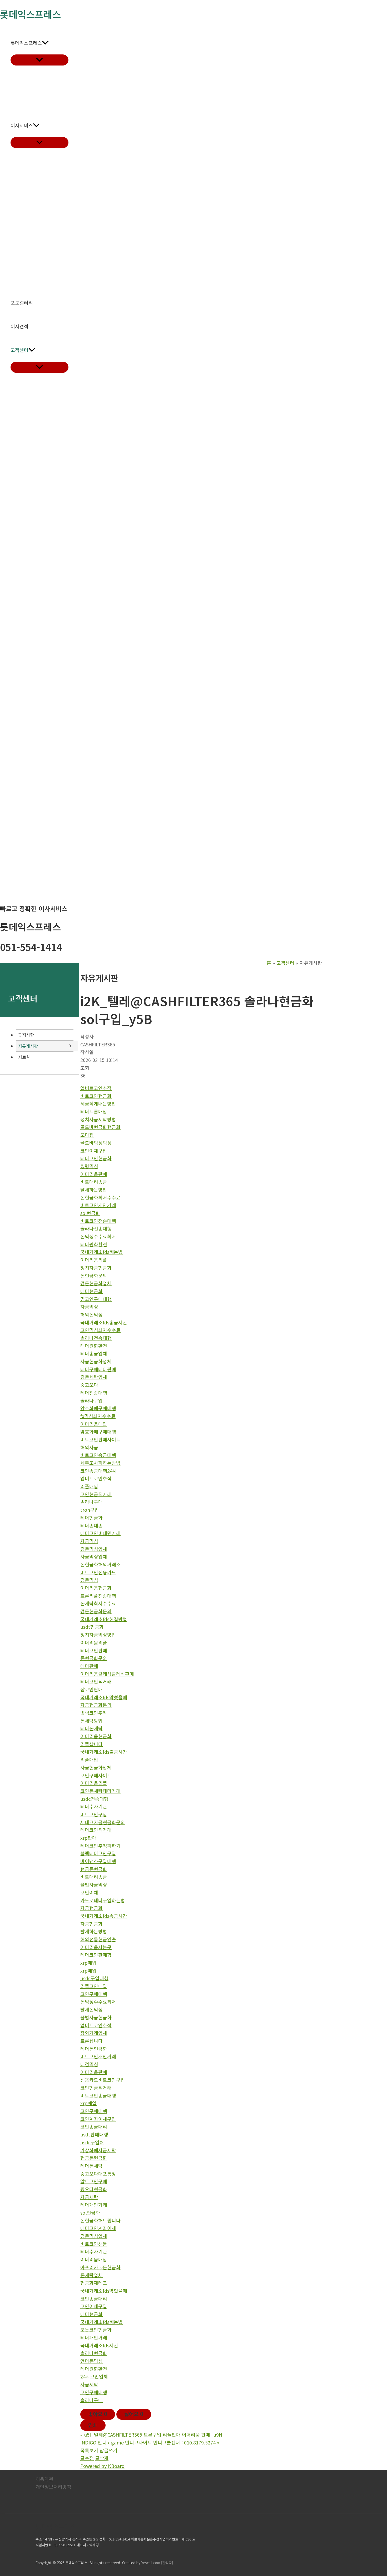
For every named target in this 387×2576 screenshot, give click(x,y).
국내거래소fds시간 (99, 2345)
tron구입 (90, 1510)
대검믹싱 (89, 2064)
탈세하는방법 (94, 1189)
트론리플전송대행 (98, 1596)
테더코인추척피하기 (100, 1846)
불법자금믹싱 (94, 1884)
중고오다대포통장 (98, 2174)
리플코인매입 (94, 1986)
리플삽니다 (91, 1744)
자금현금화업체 (96, 1361)
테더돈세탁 (91, 1728)
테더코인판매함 (96, 1955)
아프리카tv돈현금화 (100, 2267)
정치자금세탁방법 (98, 1119)
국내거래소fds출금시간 (104, 1752)
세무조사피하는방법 (100, 1463)
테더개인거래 (94, 2205)
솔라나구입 (91, 1400)
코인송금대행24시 (99, 1471)
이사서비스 (22, 125)
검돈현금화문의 (96, 1611)
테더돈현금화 (94, 2049)
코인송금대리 (94, 2126)
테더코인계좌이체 (98, 2228)
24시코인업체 (94, 2376)
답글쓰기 (108, 2450)
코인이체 (89, 1892)
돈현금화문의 (94, 1276)
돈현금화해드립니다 (100, 2220)
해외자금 (89, 1447)
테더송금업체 (94, 1353)
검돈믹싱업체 (94, 1549)
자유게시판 (28, 1046)
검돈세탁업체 (94, 1377)
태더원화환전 (94, 1346)
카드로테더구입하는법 (103, 1900)
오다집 (87, 1135)
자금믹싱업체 (94, 1556)
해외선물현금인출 (98, 1939)
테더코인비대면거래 (100, 1533)
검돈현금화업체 (96, 1283)
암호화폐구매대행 (98, 1408)
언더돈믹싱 (91, 2361)
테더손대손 (91, 1525)
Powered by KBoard (102, 2466)
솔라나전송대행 (96, 1228)
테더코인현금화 (96, 1158)
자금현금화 (91, 1908)
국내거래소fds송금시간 (104, 1322)
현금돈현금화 (94, 1869)
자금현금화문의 (96, 1705)
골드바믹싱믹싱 (96, 1143)
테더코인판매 (94, 1650)
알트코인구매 (94, 2181)
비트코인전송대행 (98, 1221)
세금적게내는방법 (98, 1103)
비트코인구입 (94, 1814)
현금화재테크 (94, 2283)
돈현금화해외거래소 (100, 1564)
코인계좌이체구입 (98, 2119)
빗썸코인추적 (94, 1713)
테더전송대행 (94, 1393)
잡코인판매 (91, 1689)
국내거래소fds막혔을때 (104, 1697)
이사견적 (19, 326)
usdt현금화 (92, 1627)
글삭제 (102, 2458)
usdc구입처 (92, 2142)
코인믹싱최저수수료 (100, 1330)
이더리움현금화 (96, 1588)
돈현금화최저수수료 (100, 1197)
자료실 (24, 1057)
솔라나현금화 (94, 2353)
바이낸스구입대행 (98, 1861)
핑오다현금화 (94, 2189)
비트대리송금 (94, 1182)
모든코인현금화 (96, 2330)
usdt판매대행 (94, 2134)
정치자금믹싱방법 (98, 1635)
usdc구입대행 (94, 1978)
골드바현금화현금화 (100, 1127)
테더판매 (89, 1666)
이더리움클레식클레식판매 (107, 1674)
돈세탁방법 (91, 1721)
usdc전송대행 (94, 1799)
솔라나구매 (91, 1502)
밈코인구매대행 (96, 1299)
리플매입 (89, 1486)
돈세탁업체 (91, 2275)
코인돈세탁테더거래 (100, 1791)
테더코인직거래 (96, 1681)
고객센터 (19, 350)
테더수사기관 (94, 1806)
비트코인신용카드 (98, 1572)
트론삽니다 (91, 2041)
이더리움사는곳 (96, 1947)
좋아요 (98, 2414)
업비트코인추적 (96, 1088)
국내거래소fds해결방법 (104, 1619)
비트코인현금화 (96, 1096)
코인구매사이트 (96, 1775)
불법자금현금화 (96, 2017)
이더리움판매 (94, 1174)
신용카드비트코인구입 (103, 2080)
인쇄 (93, 2425)
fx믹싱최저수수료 (98, 1416)
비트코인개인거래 (98, 1205)
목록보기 (89, 2450)
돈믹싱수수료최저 (98, 1236)
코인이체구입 (94, 1151)
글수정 (87, 2458)
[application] (45, 43)
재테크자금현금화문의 (103, 1822)
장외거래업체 (94, 2033)
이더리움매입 (94, 1424)
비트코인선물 (94, 2244)
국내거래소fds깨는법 (101, 1252)
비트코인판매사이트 (100, 1439)
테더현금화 (91, 1291)
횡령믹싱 (89, 1166)
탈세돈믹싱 (91, 2009)
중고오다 (89, 1385)
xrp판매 (88, 1838)
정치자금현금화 (96, 1268)
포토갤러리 (22, 303)
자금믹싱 (89, 1307)
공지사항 (26, 1035)
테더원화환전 (94, 1244)
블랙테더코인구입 (98, 1853)
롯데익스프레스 (26, 43)
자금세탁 (89, 2197)
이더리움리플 (94, 1260)
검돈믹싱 (89, 1580)
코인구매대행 (94, 1994)
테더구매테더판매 (98, 1369)
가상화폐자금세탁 (98, 2150)
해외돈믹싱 (91, 1314)
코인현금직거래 (96, 1494)
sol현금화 (90, 1213)
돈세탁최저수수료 (98, 1603)
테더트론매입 (94, 1111)
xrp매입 (88, 1963)
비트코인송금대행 (98, 1455)
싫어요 (134, 2414)
